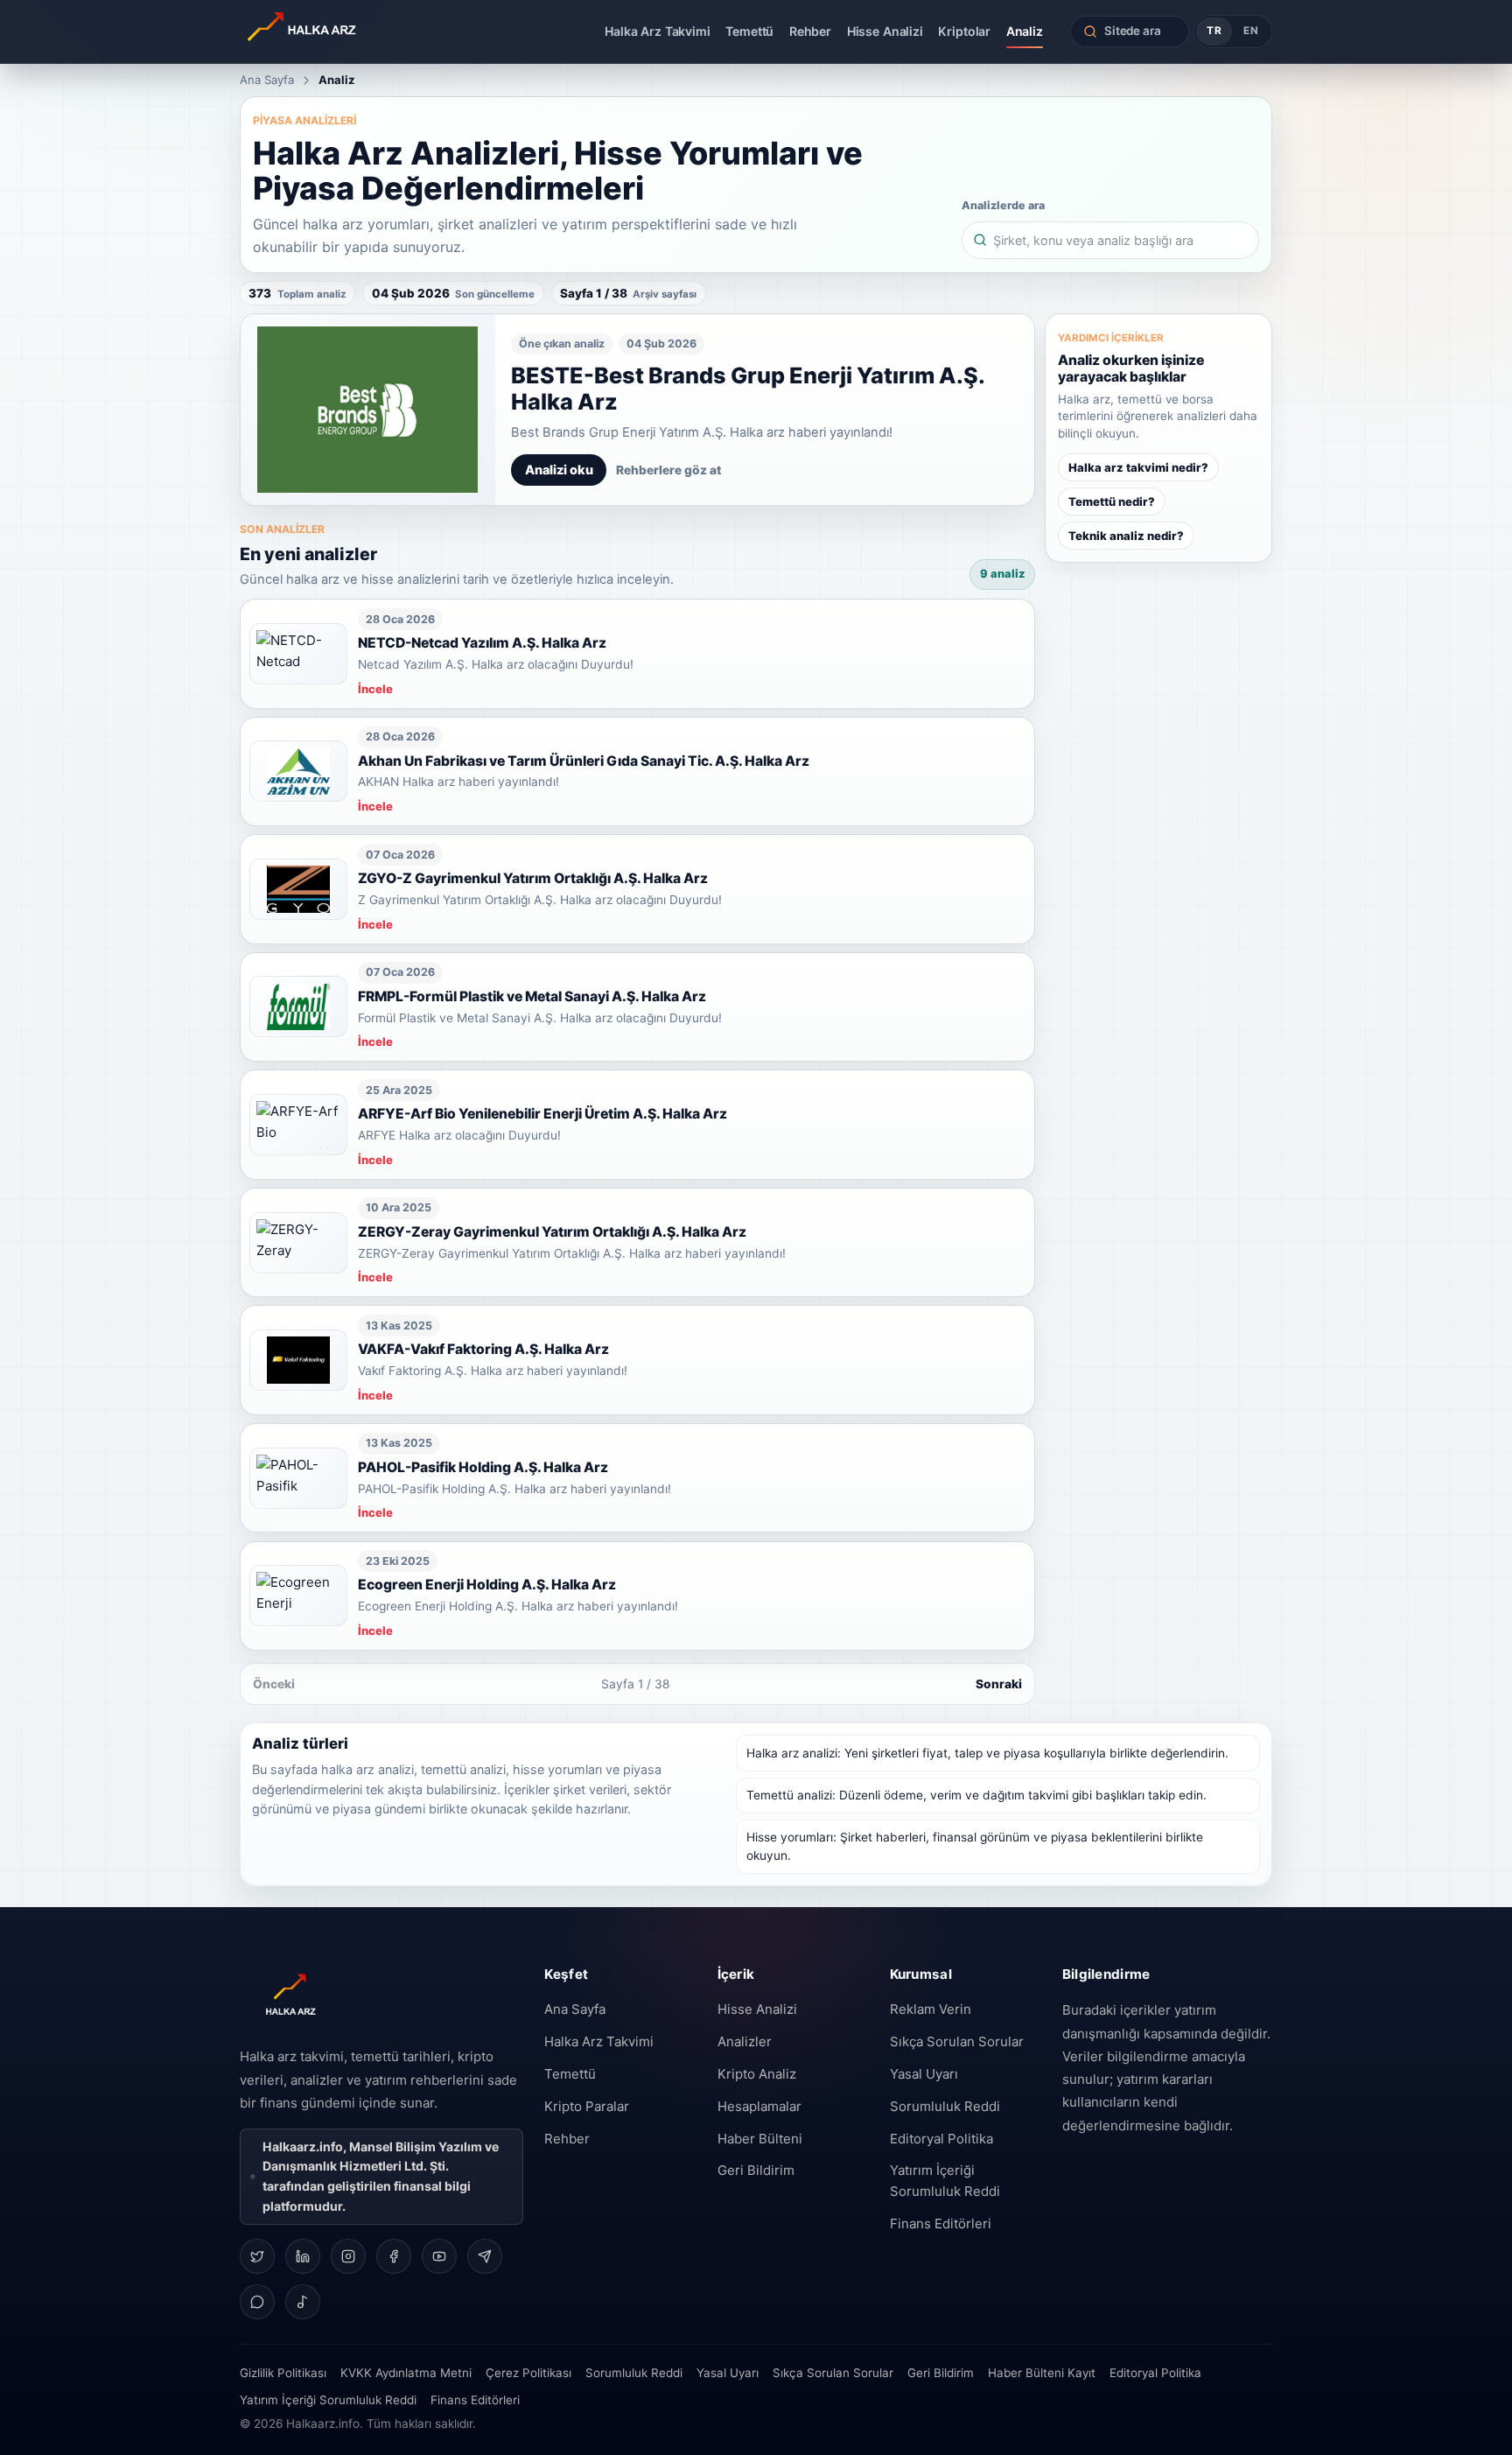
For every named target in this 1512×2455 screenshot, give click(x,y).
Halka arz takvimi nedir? (1138, 467)
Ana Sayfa (267, 80)
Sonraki (999, 1684)
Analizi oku (559, 470)
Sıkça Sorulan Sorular (957, 2041)
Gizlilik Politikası (283, 2373)
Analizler (745, 2041)
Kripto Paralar (587, 2106)
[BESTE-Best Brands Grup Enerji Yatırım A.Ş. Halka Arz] (368, 410)
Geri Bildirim (756, 2170)
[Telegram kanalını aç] (485, 2256)
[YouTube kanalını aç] (439, 2256)
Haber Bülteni (760, 2139)
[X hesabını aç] (257, 2256)
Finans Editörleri (941, 2224)
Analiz (1025, 31)
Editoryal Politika (941, 2139)
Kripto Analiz (757, 2074)
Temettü (749, 31)
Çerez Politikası (528, 2373)
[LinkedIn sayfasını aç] (303, 2256)
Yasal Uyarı (924, 2074)
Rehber (810, 31)
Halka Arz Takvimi (658, 31)
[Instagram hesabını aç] (348, 2256)
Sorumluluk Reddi (945, 2106)
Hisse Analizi (885, 31)
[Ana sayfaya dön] (352, 32)
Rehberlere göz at (668, 470)
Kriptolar (964, 31)
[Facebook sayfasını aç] (394, 2256)
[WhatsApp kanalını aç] (257, 2302)
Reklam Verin (931, 2009)
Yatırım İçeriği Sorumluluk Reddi (945, 2181)
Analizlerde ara (1003, 205)
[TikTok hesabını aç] (303, 2302)
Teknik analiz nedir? (1126, 536)
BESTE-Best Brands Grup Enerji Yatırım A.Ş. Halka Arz (748, 389)
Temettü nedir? (1112, 502)
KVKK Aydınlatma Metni (406, 2373)
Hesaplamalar (759, 2106)
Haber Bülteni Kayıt (1042, 2373)
